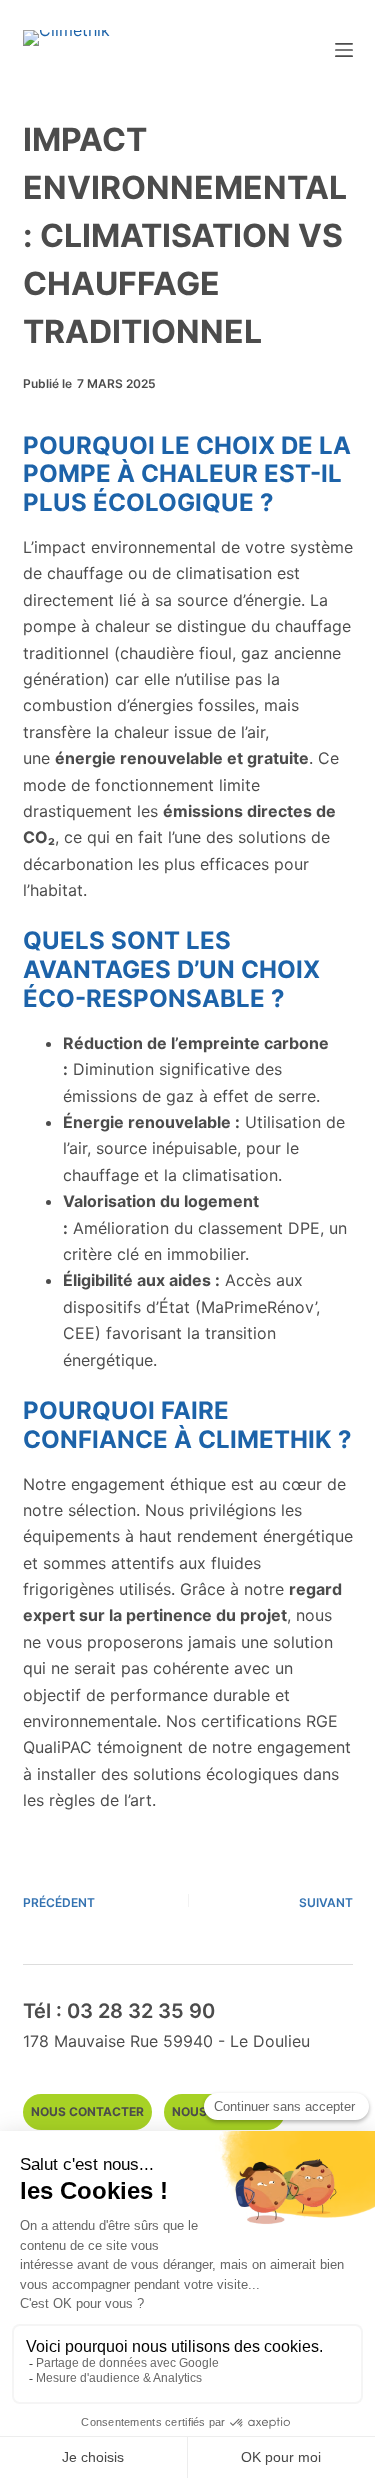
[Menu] (344, 50)
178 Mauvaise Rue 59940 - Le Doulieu (166, 2041)
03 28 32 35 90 (141, 2011)
